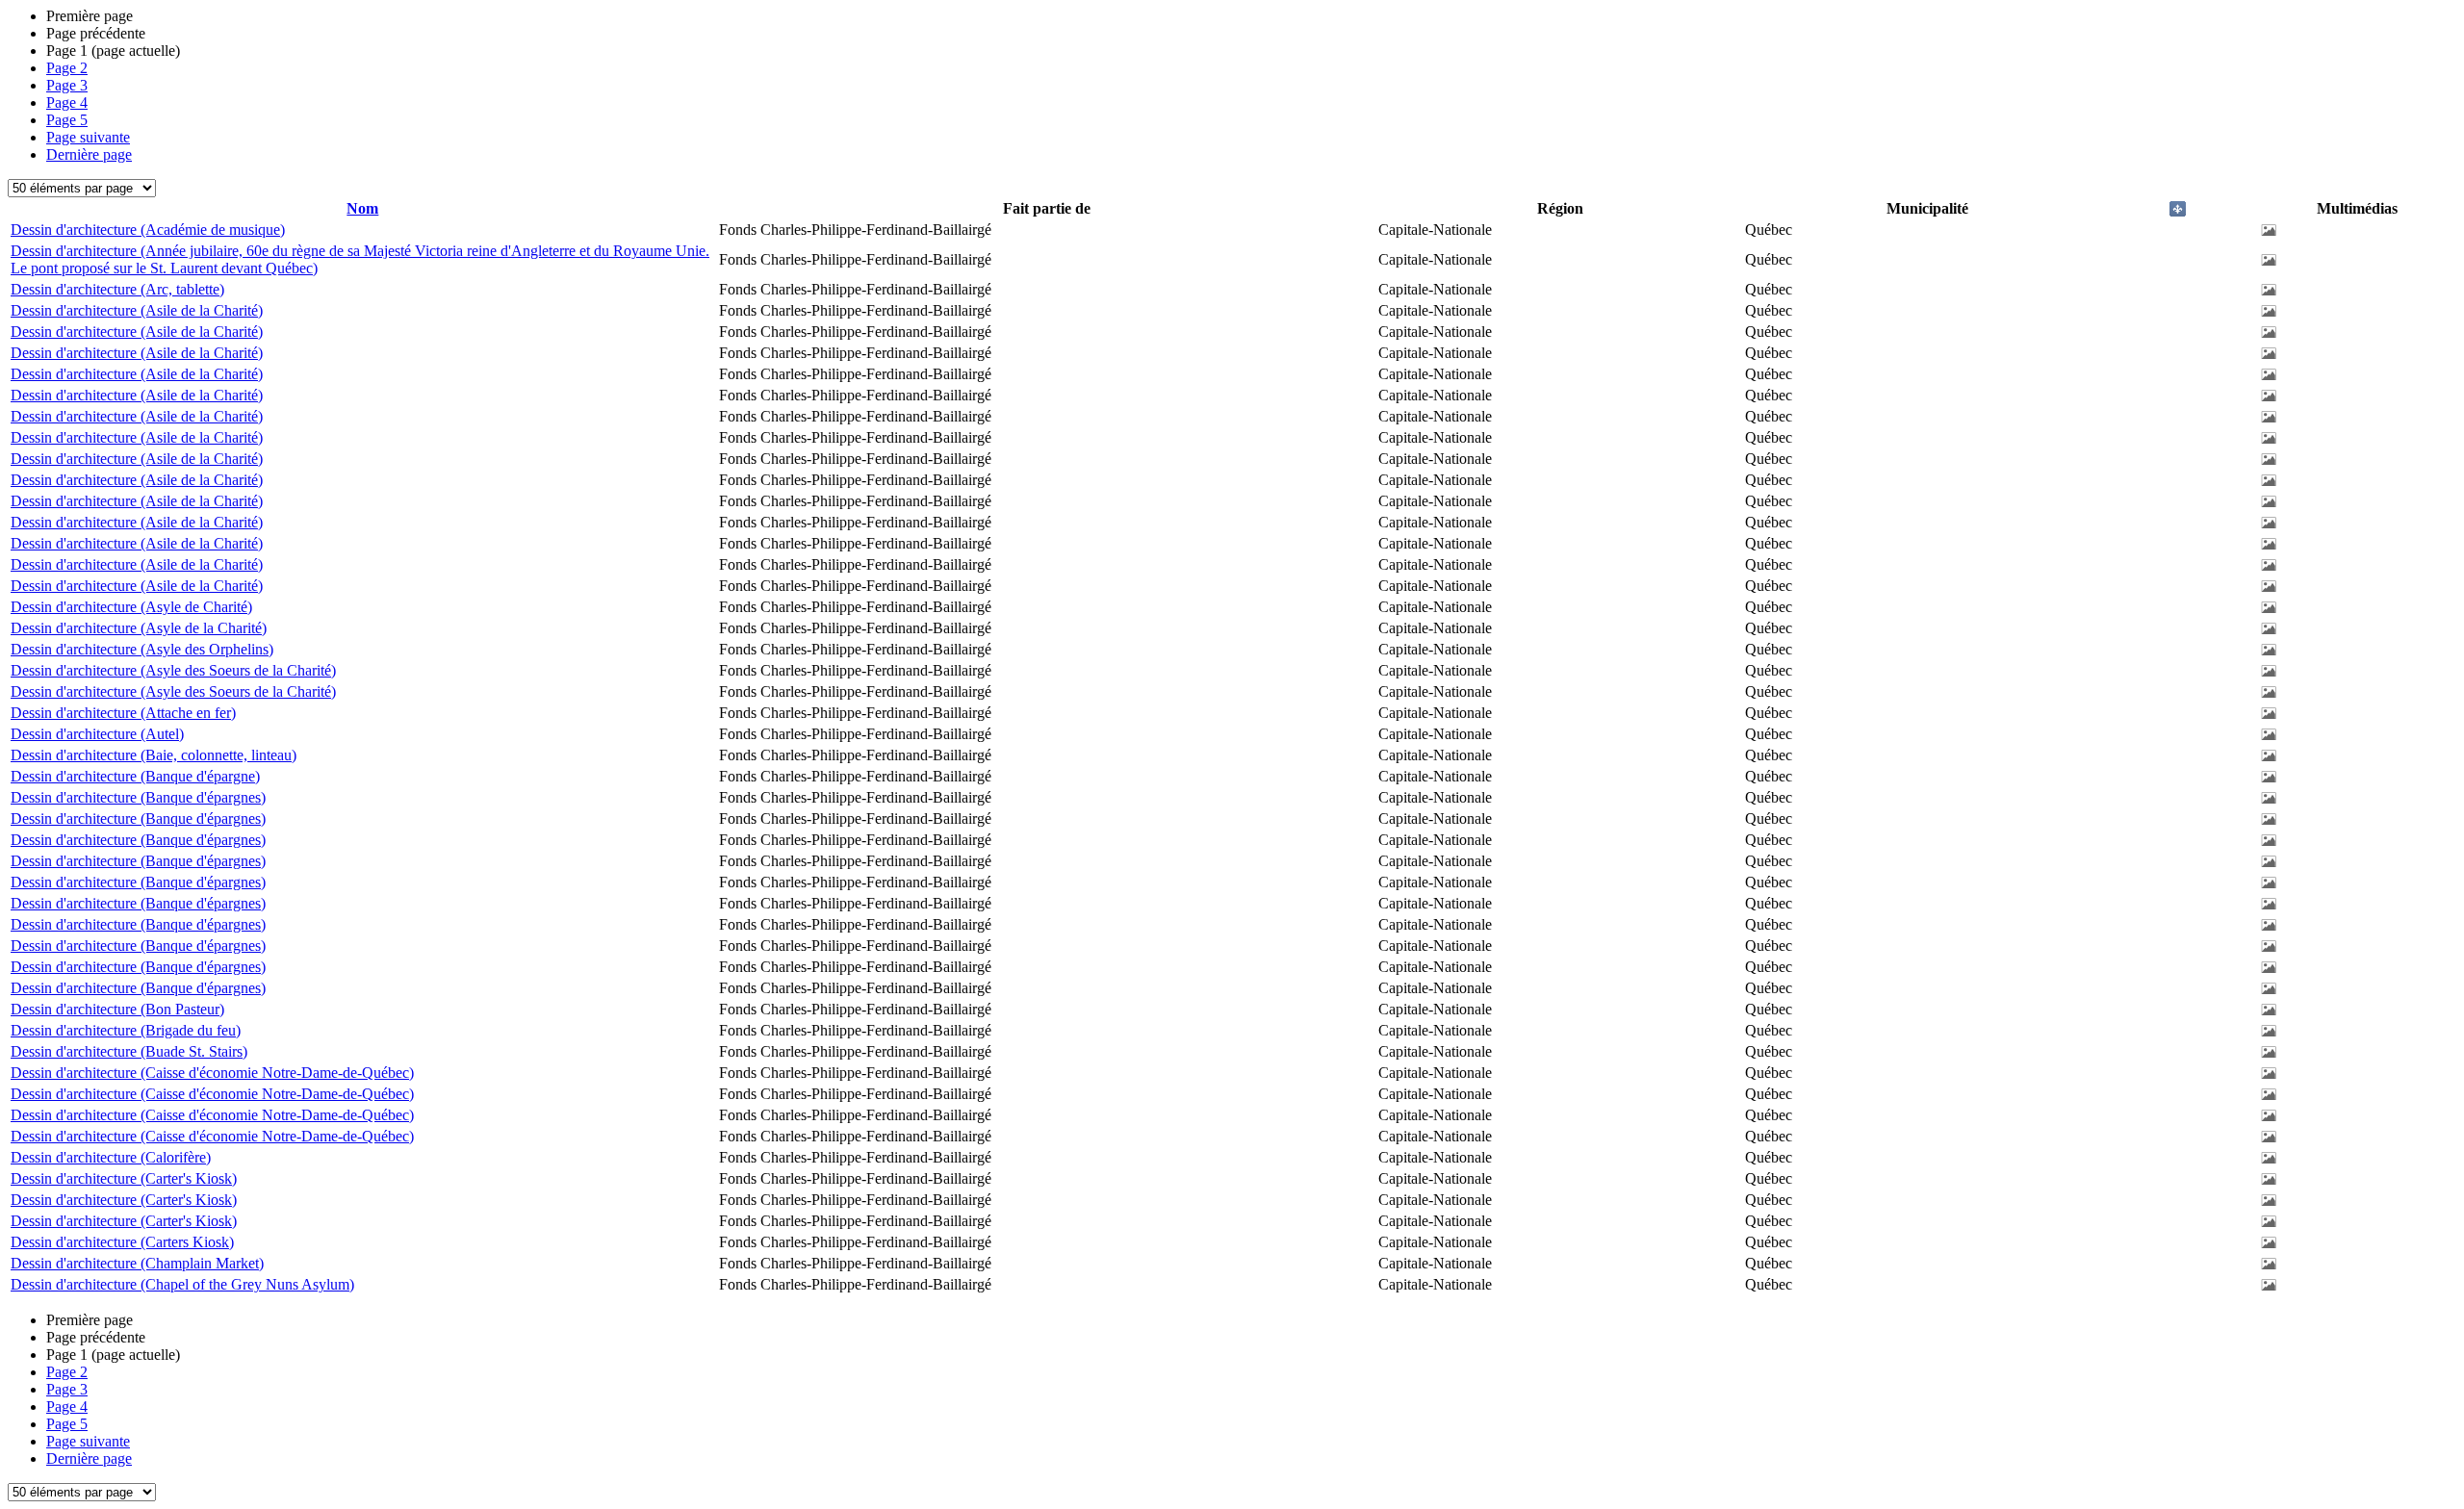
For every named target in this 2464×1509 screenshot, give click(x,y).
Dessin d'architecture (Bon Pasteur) (117, 1009)
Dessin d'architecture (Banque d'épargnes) (138, 797)
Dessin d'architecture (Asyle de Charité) (131, 607)
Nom (362, 208)
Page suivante (88, 137)
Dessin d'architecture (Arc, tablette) (117, 289)
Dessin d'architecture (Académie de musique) (148, 230)
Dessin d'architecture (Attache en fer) (123, 713)
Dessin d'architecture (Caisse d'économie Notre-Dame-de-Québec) (212, 1073)
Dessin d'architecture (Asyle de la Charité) (139, 628)
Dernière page (89, 154)
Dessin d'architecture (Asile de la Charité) (137, 310)
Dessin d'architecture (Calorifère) (111, 1157)
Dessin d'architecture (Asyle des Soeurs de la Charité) (173, 670)
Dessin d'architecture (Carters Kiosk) (122, 1242)
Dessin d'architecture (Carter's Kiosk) (124, 1178)
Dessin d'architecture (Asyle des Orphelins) (142, 649)
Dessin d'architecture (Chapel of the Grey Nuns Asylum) (182, 1284)
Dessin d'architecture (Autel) (97, 734)
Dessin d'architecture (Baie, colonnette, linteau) (154, 755)
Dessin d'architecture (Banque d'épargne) (135, 776)
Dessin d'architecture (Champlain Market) (137, 1263)
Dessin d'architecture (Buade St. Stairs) (129, 1051)
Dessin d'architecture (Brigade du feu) (126, 1030)
